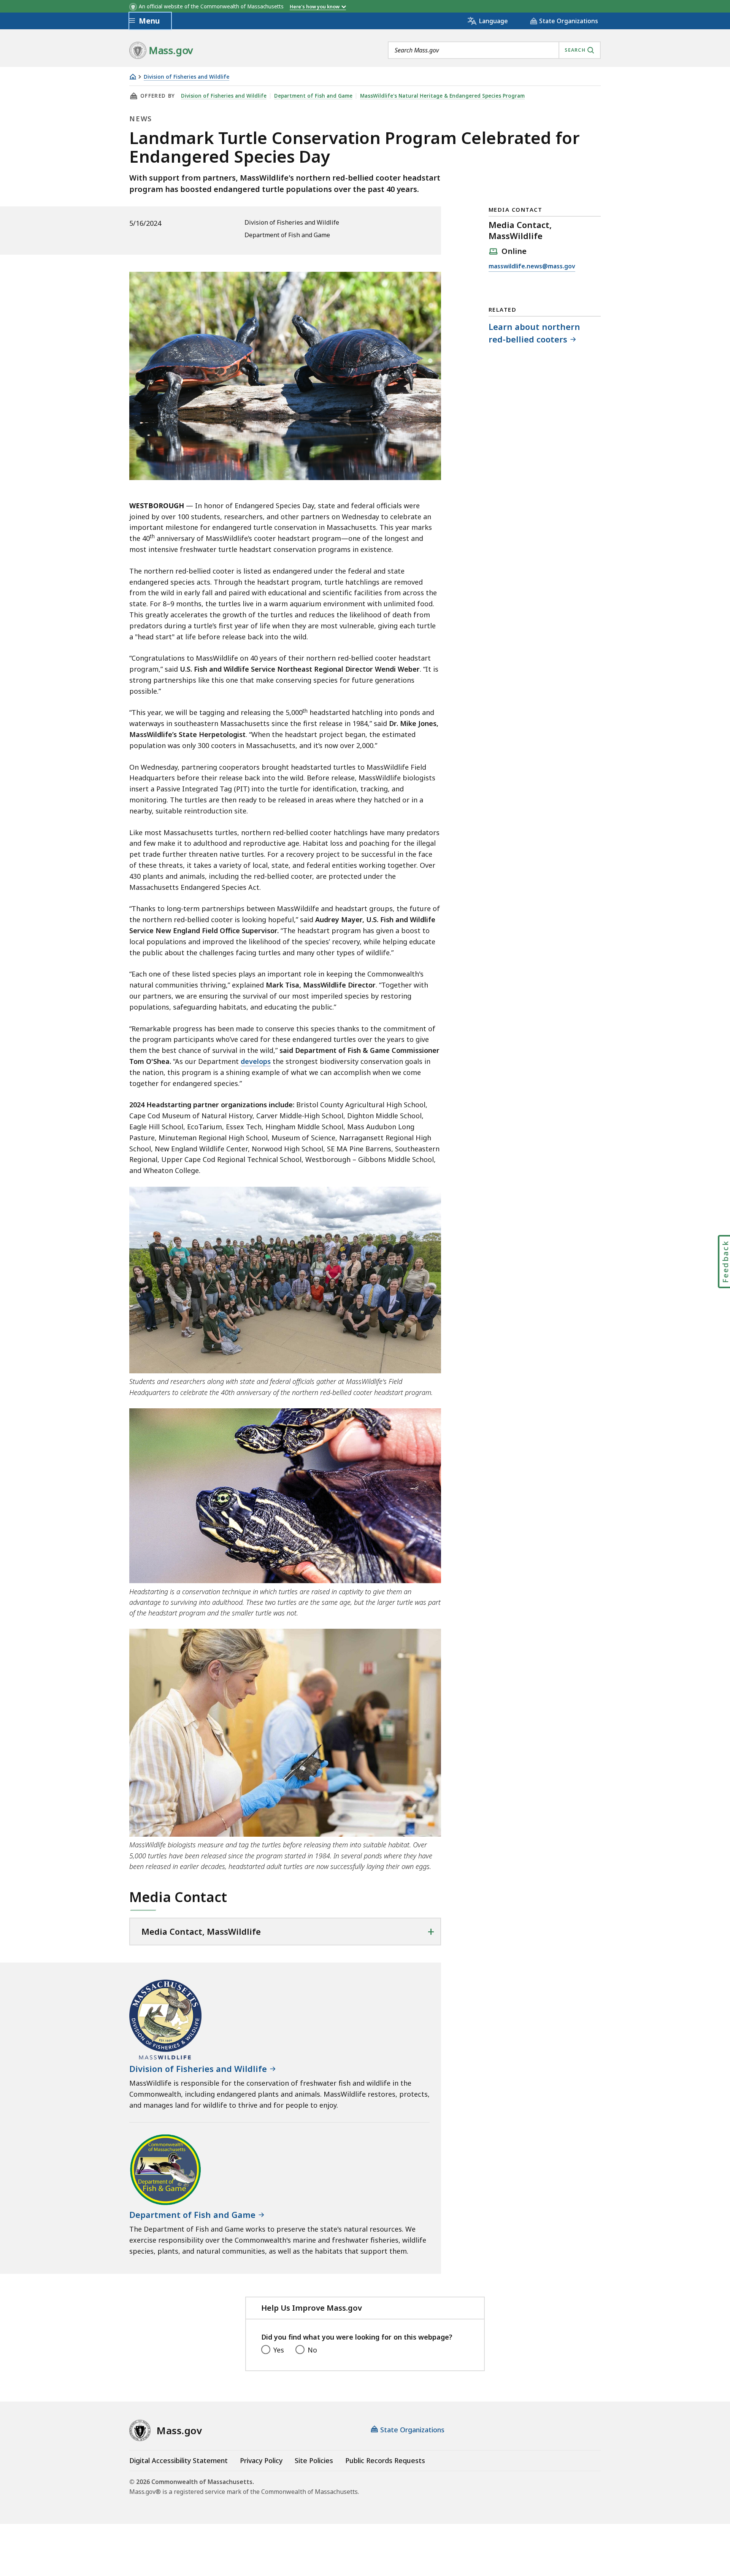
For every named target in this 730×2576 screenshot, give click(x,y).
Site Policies (314, 2460)
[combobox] (494, 50)
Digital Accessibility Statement (179, 2460)
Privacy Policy (261, 2460)
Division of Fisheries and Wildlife (186, 77)
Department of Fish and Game (313, 96)
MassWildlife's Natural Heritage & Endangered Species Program (442, 96)
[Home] (133, 77)
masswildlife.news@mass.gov (532, 267)
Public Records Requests (385, 2460)
